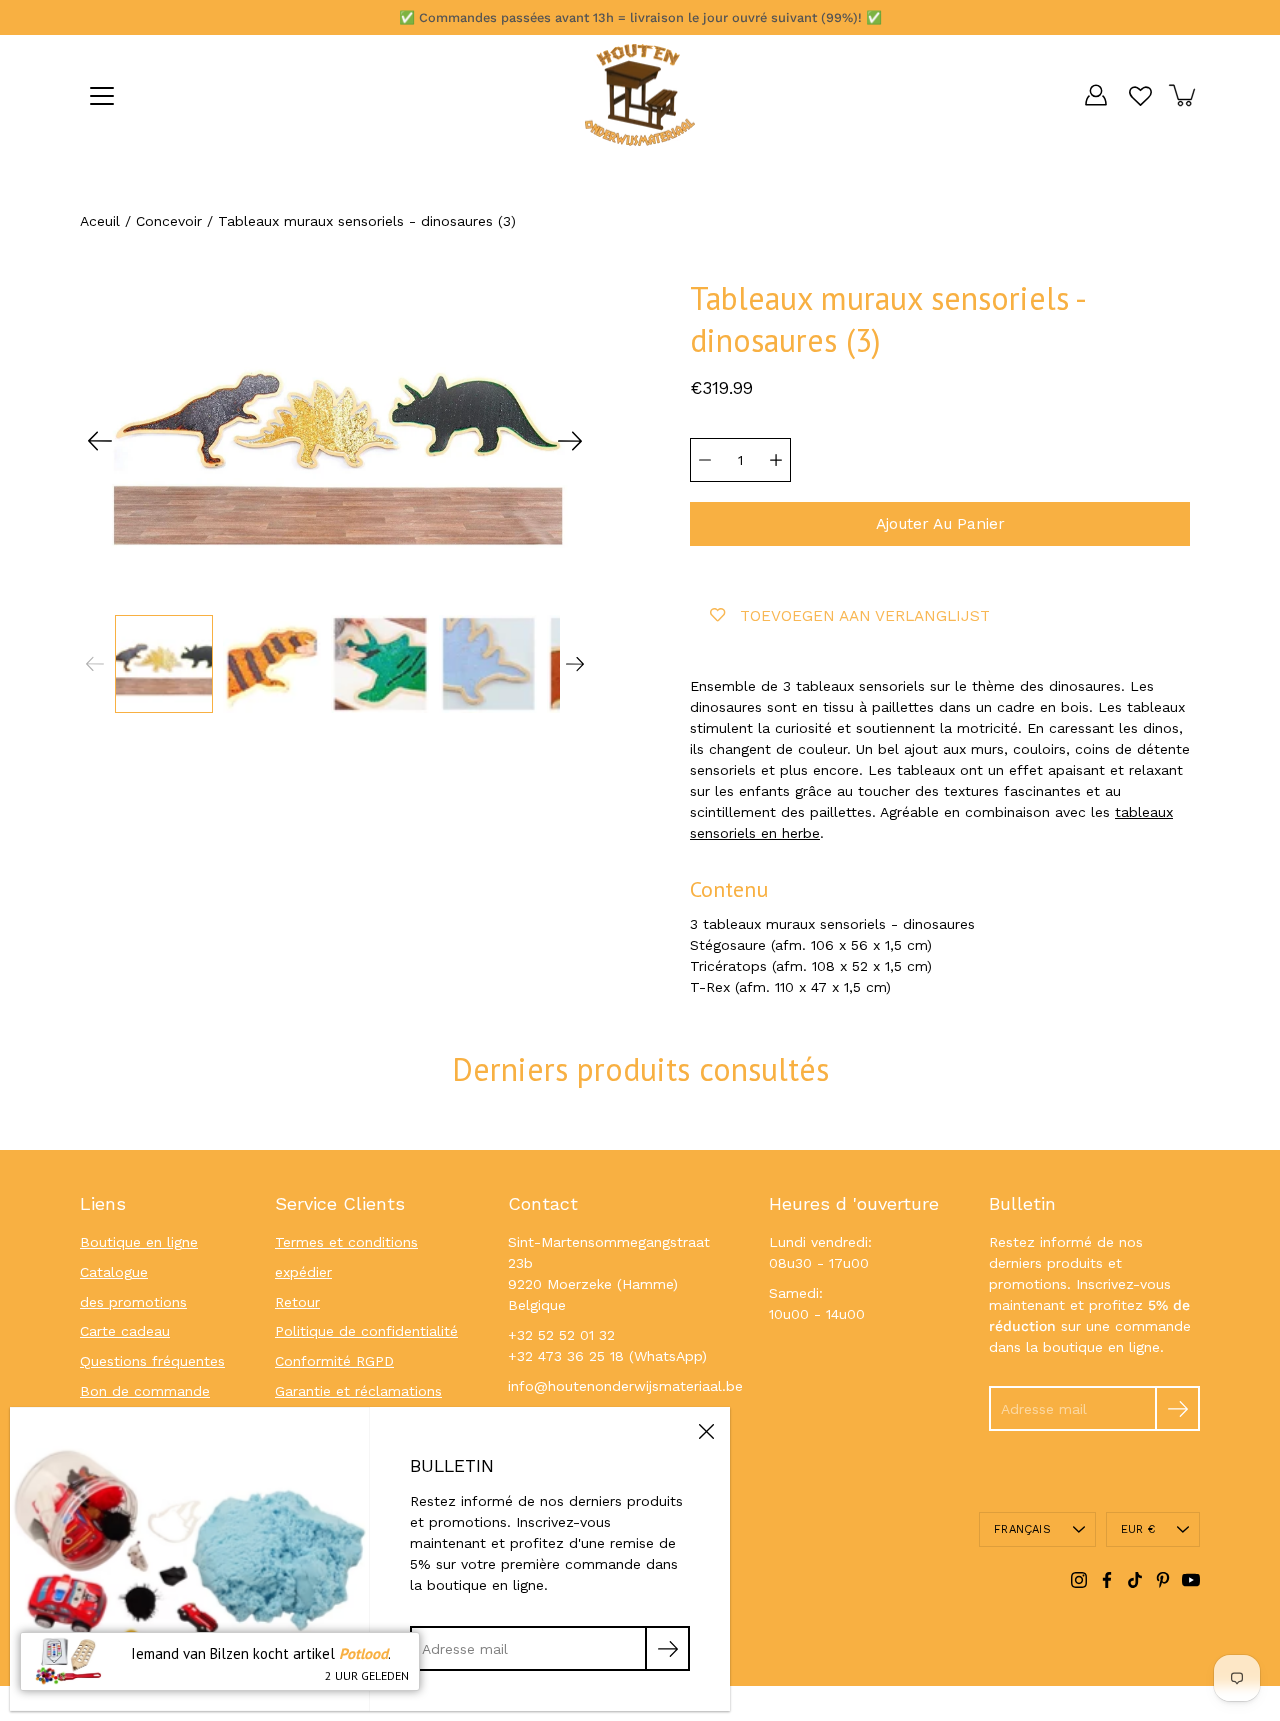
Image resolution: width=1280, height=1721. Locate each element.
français (1022, 1529)
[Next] (570, 441)
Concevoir (169, 221)
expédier (303, 1272)
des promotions (133, 1302)
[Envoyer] (1177, 1408)
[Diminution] (705, 460)
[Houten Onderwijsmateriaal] (640, 95)
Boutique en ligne (139, 1242)
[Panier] (1184, 95)
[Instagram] (1079, 1580)
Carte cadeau (125, 1331)
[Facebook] (1107, 1580)
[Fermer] (706, 1431)
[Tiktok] (1135, 1580)
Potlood (363, 1653)
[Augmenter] (776, 460)
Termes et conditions (346, 1242)
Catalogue (114, 1272)
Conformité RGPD (334, 1361)
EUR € (1138, 1529)
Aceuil (100, 221)
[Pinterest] (1163, 1580)
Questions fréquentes (152, 1361)
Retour (297, 1302)
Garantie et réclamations (358, 1391)
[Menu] (102, 96)
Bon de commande (145, 1391)
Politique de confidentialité (366, 1331)
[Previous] (100, 441)
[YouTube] (1191, 1580)
